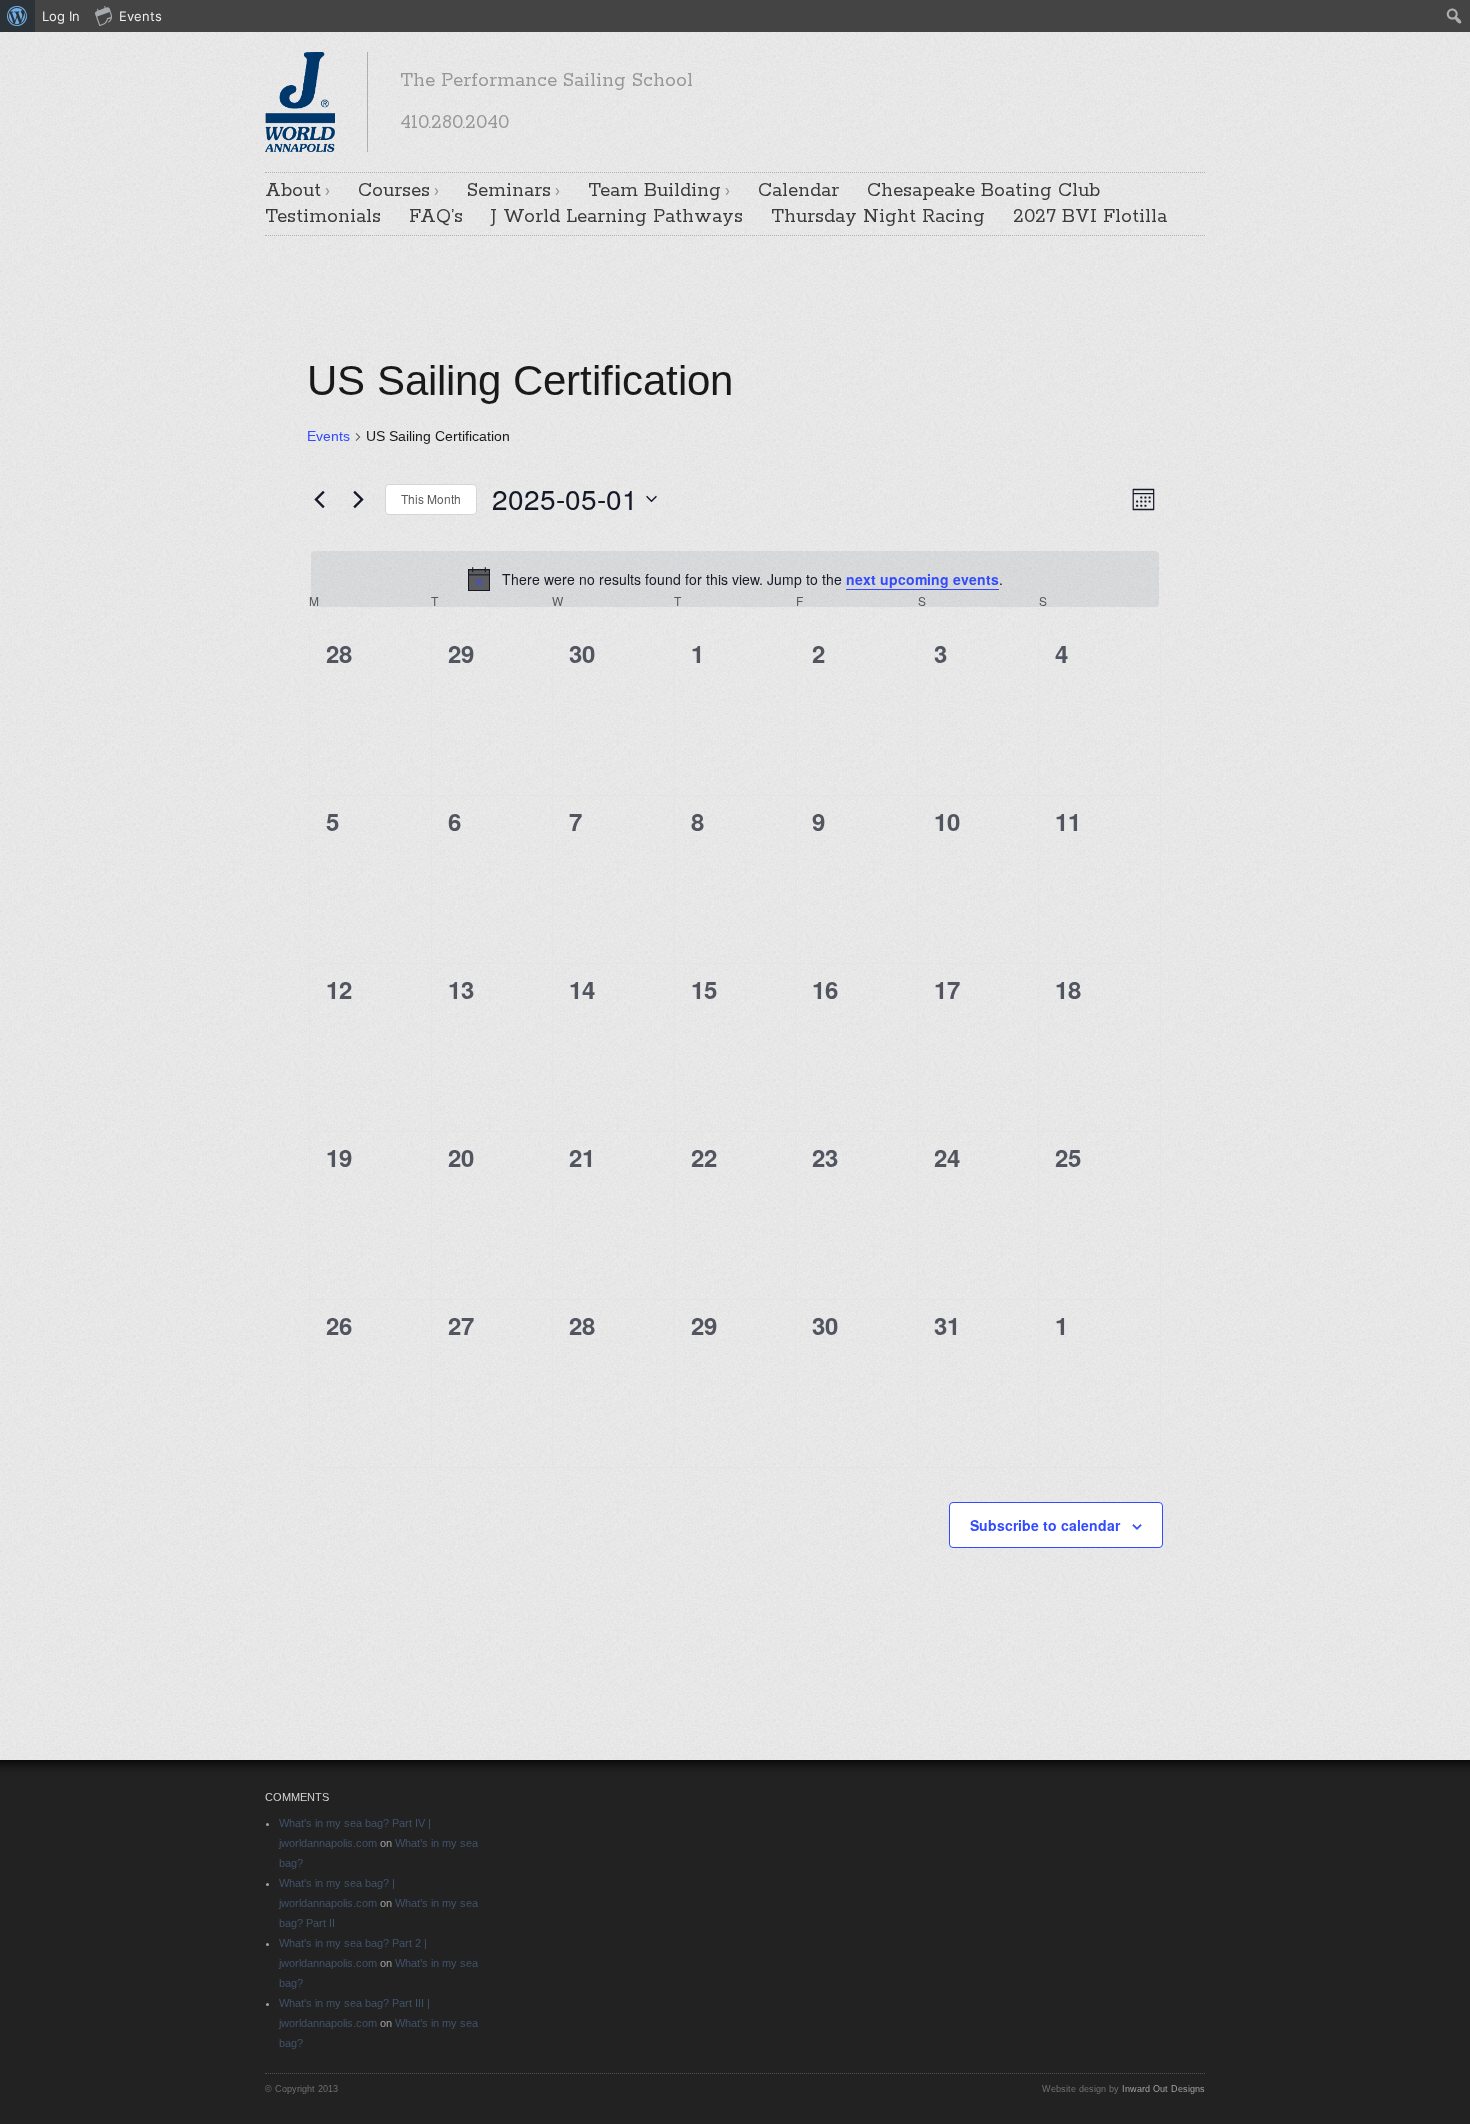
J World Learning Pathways (617, 217)
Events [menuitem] (140, 16)
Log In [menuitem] (61, 16)
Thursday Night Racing (878, 217)
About (293, 191)
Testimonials (323, 217)
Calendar (798, 191)
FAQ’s (436, 217)
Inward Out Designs (1163, 2089)
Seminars (509, 191)
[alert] (735, 579)
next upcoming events (922, 579)
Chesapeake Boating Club (983, 191)
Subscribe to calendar (1045, 1525)
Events (328, 436)
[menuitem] (17, 16)
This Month (431, 498)
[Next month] (358, 499)
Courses (394, 191)
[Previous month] (319, 499)
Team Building (654, 191)
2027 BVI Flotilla (1090, 217)
